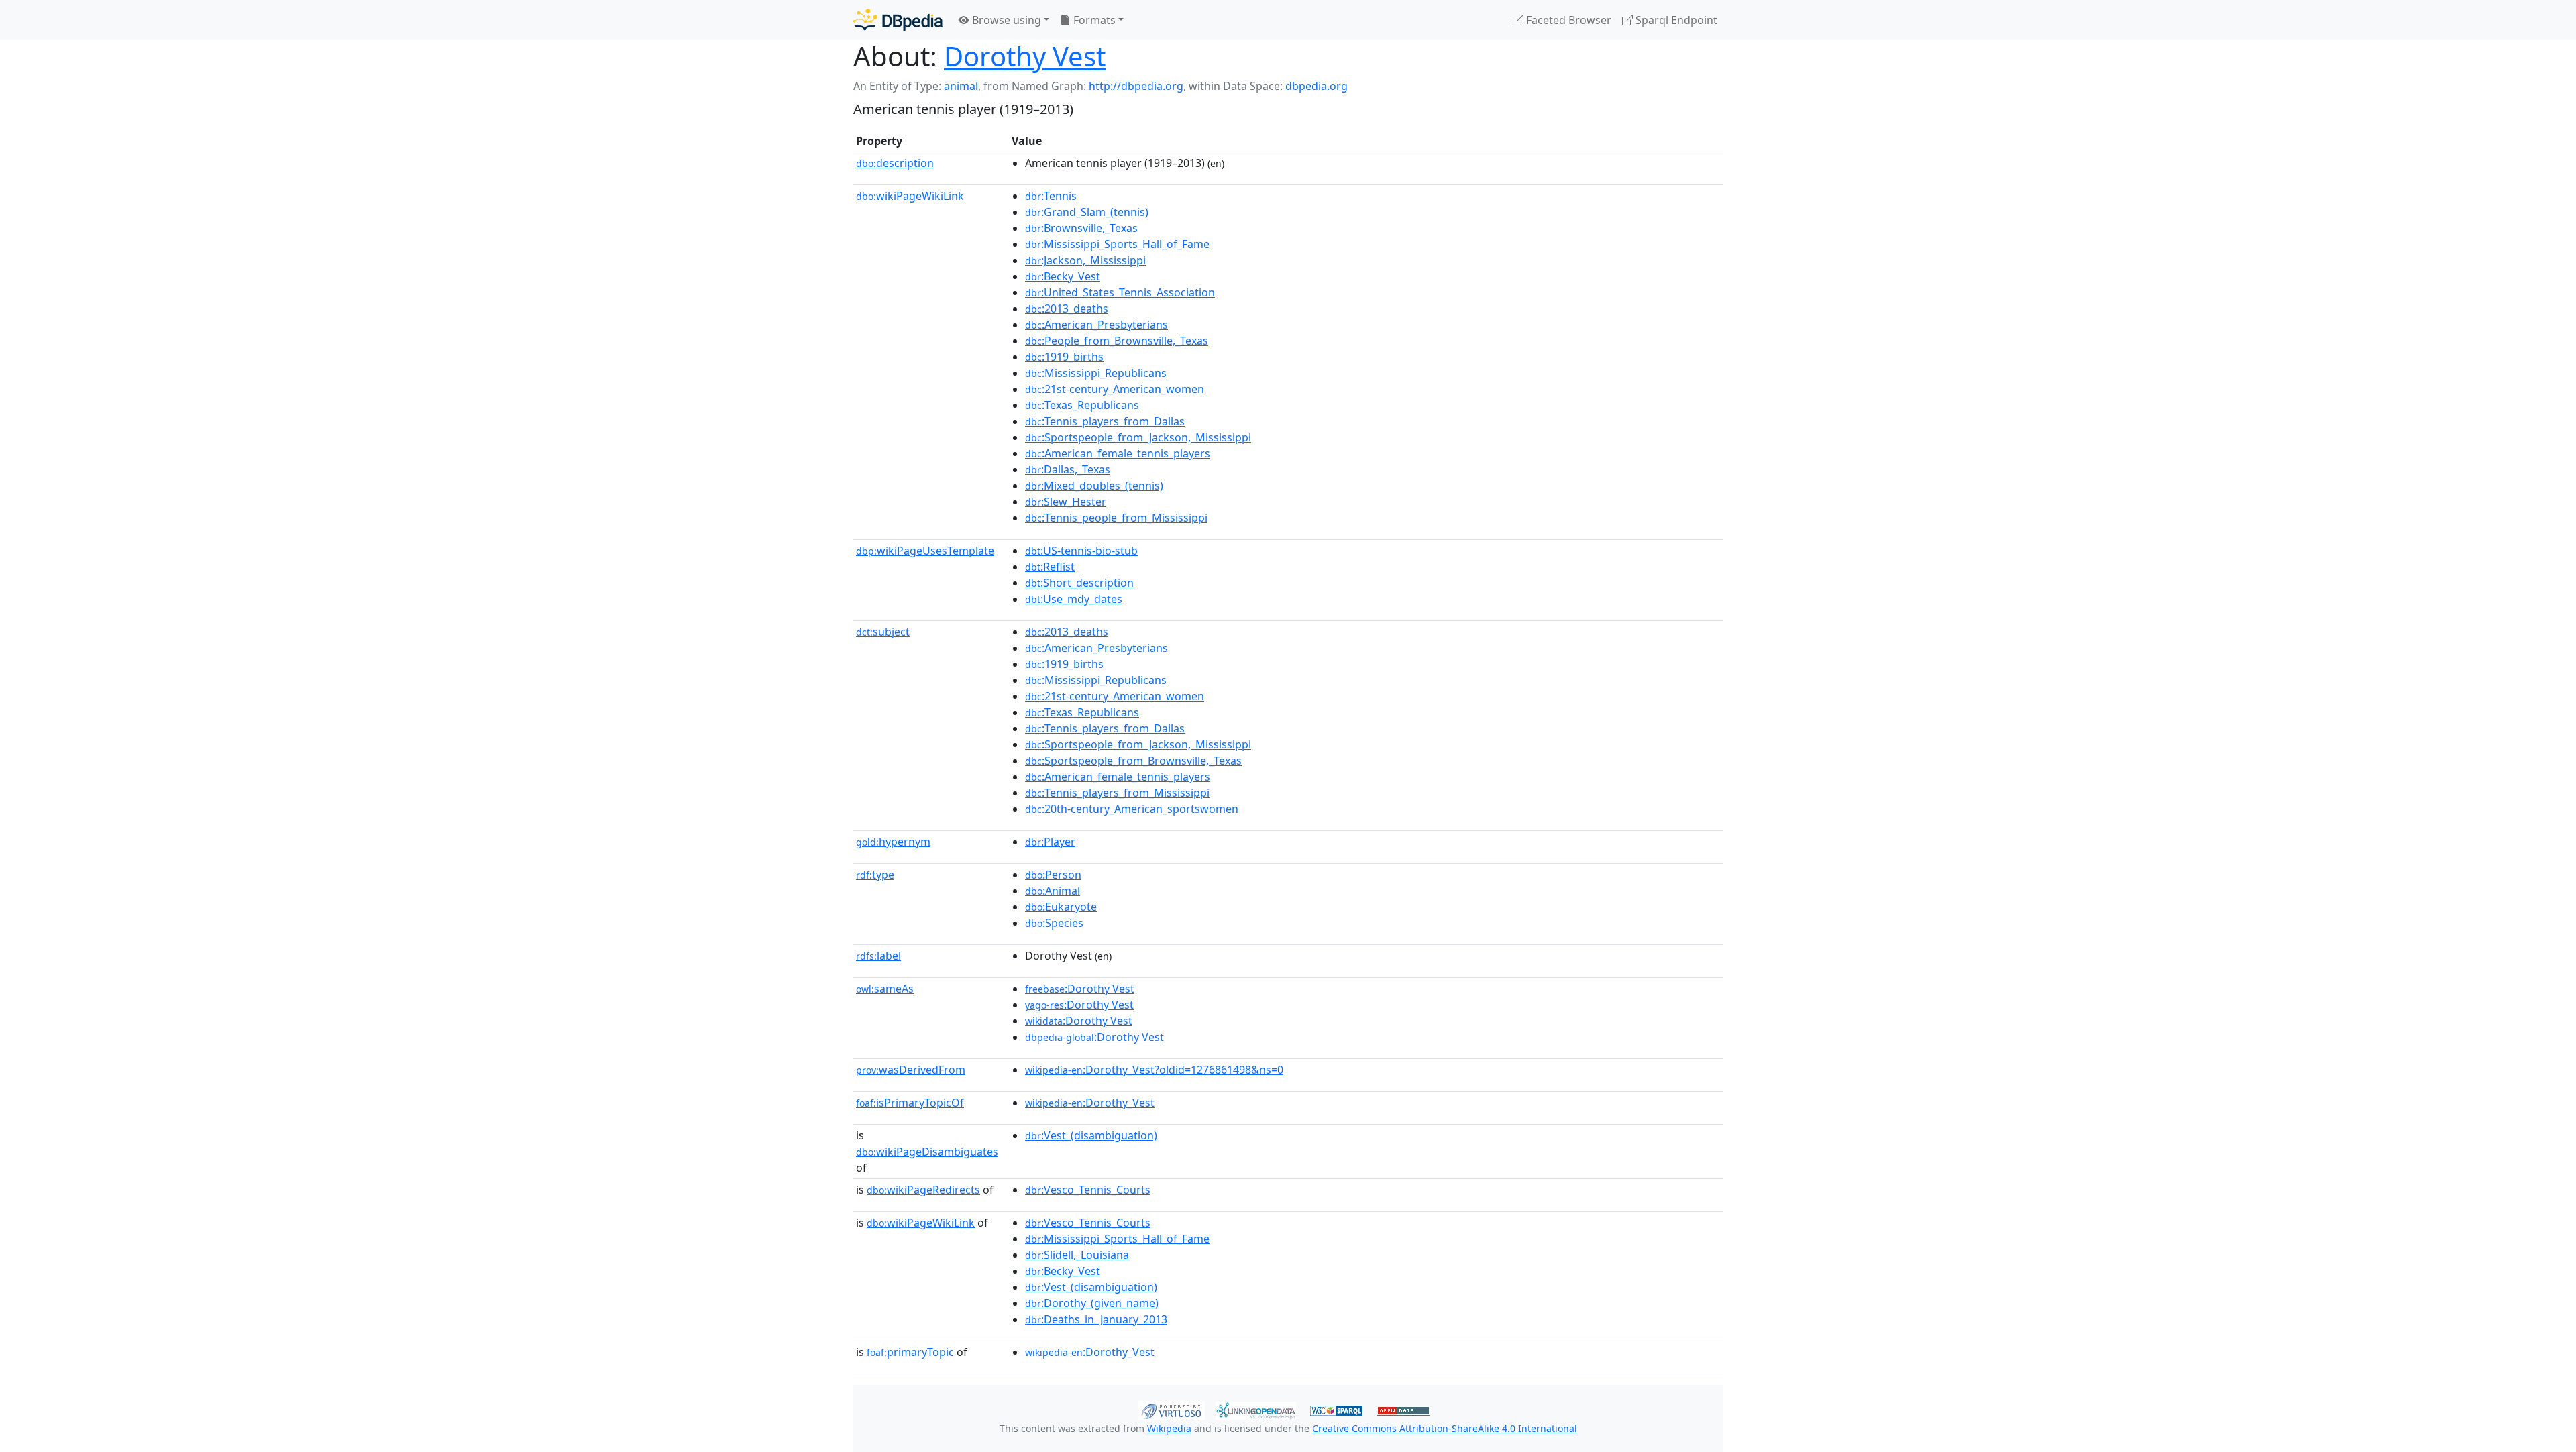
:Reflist (1050, 567)
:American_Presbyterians (1096, 325)
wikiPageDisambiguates (927, 1152)
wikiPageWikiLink (910, 196)
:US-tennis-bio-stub (1081, 551)
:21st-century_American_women (1115, 389)
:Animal (1053, 891)
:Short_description (1079, 583)
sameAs (885, 989)
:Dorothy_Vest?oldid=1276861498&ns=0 (1154, 1070)
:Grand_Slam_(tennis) (1087, 212)
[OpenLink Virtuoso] (1171, 1409)
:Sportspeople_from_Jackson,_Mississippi (1138, 437)
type (875, 875)
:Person (1053, 875)
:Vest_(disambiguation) (1091, 1135)
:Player (1050, 842)
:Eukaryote (1061, 907)
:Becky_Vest (1063, 276)
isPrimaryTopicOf (910, 1103)
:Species (1054, 923)
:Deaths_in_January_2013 (1096, 1319)
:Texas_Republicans (1082, 405)
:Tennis (1051, 196)
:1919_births (1064, 357)
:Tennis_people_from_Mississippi (1116, 518)
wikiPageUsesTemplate (925, 551)
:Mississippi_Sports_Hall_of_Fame (1117, 244)
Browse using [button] (1005, 20)
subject (883, 632)
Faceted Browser (1567, 20)
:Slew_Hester (1066, 502)
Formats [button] (1093, 20)
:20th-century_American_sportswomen (1132, 809)
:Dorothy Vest (1080, 989)
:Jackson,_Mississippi (1085, 260)
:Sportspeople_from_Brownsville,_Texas (1133, 761)
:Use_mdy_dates (1074, 599)
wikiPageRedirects (923, 1190)
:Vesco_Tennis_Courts (1088, 1190)
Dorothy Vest (1025, 56)
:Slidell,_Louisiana (1077, 1255)
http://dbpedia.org (1136, 86)
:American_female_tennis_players (1118, 453)
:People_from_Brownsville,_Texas (1117, 341)
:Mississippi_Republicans (1096, 373)
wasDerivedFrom (911, 1070)
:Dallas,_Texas (1068, 469)
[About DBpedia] (898, 20)
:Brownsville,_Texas (1081, 228)
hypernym (893, 842)
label (878, 956)
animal (961, 86)
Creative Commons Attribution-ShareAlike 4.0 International (1445, 1428)
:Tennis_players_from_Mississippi (1117, 793)
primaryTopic (910, 1352)
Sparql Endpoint (1675, 20)
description (895, 163)
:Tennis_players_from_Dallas (1105, 421)
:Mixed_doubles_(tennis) (1094, 486)
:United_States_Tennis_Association (1120, 292)
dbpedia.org (1317, 86)
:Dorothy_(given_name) (1092, 1303)
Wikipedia (1169, 1428)
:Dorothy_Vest (1090, 1103)
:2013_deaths (1067, 309)
